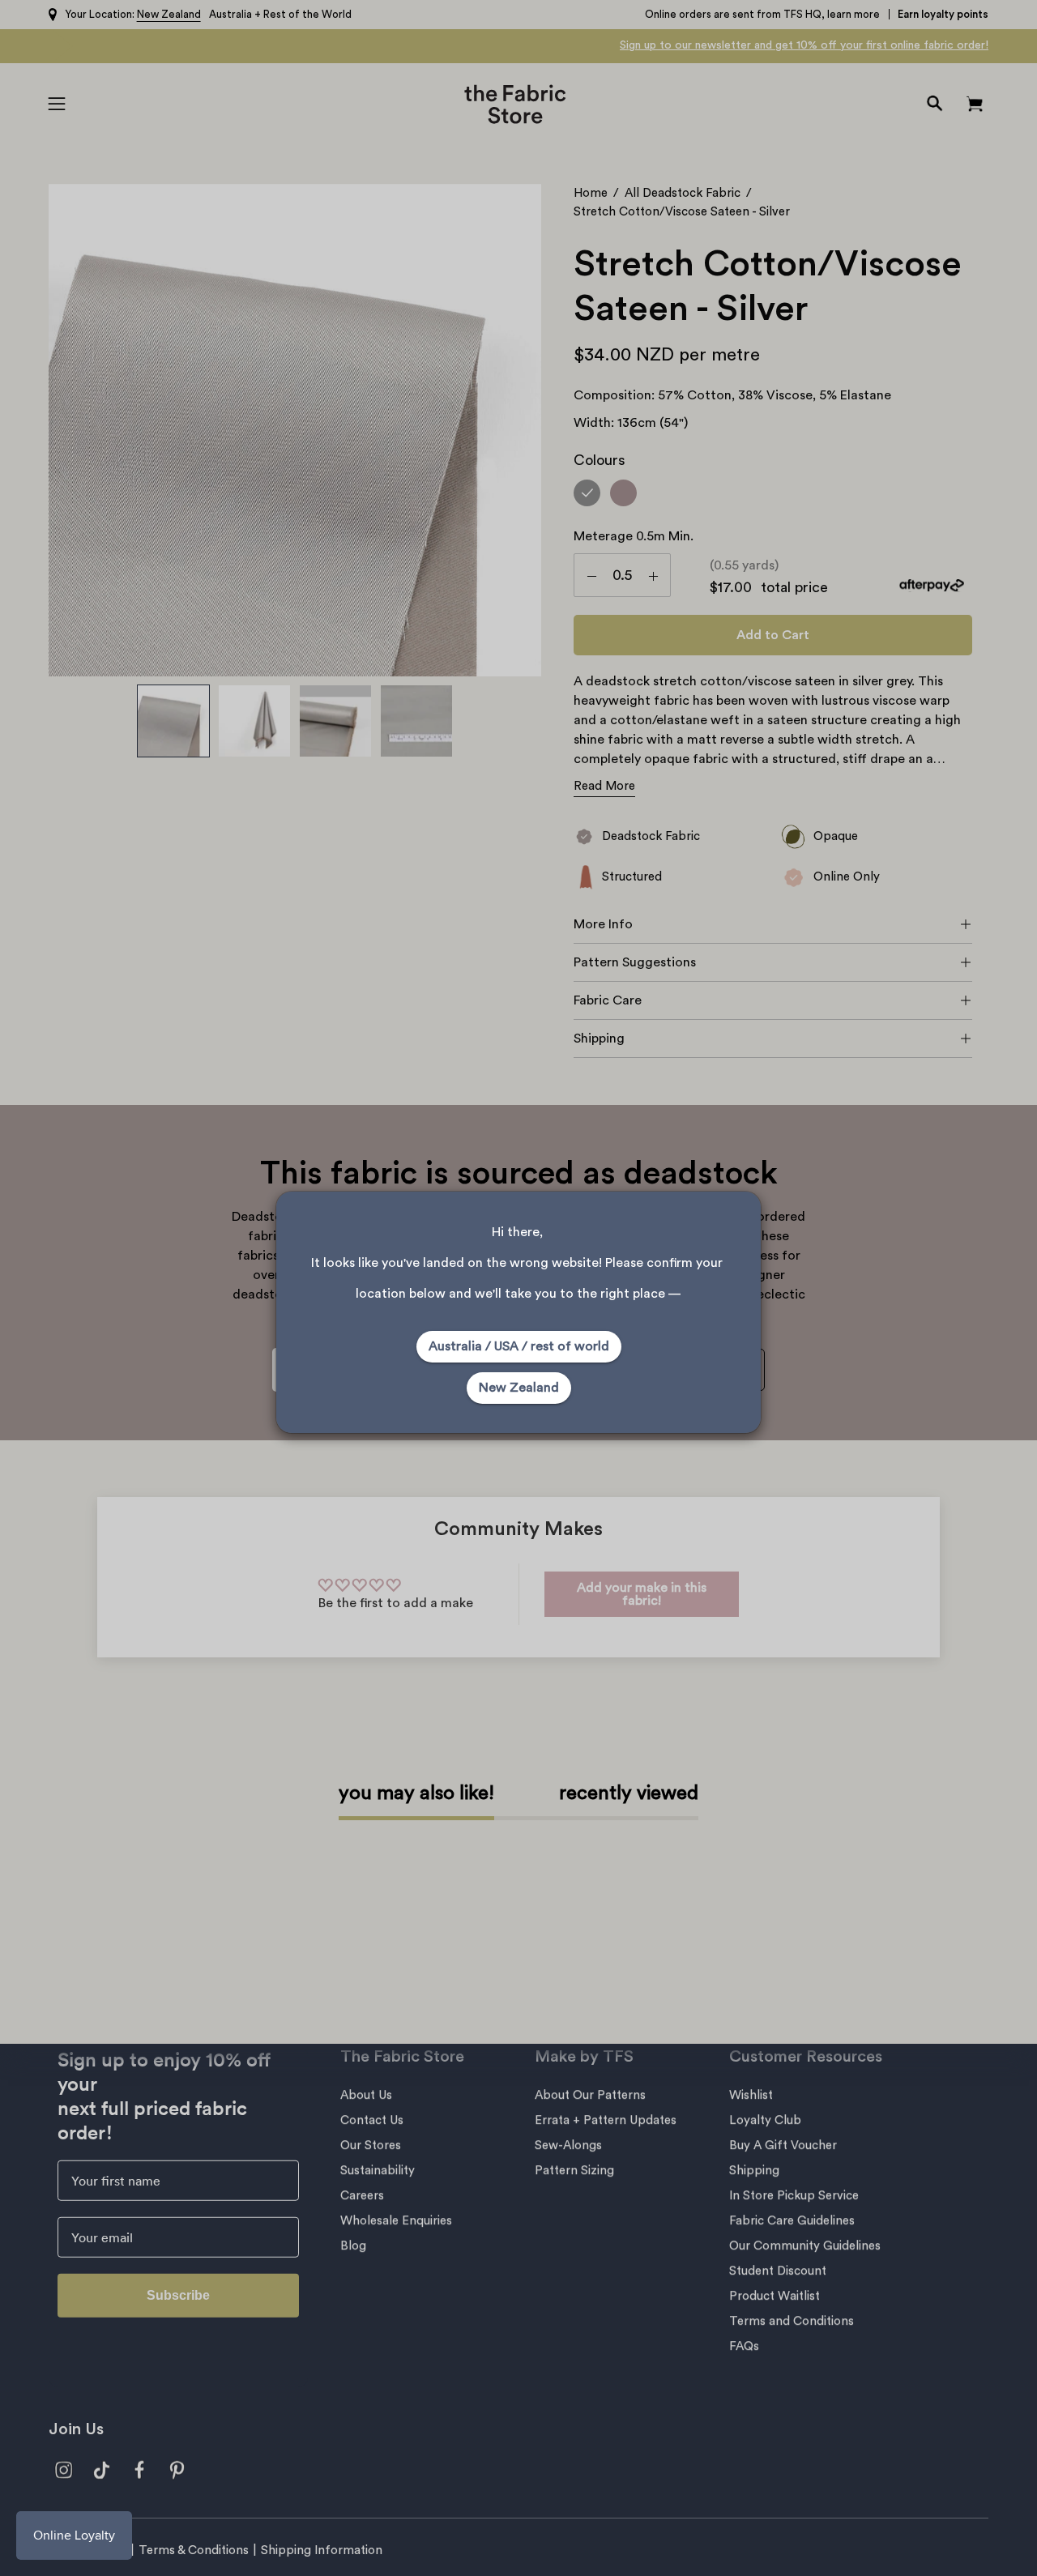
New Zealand (519, 1388)
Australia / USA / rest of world (519, 1346)
